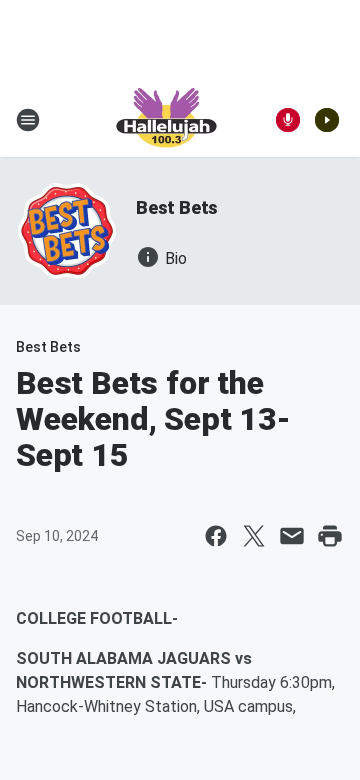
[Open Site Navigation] (28, 120)
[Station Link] (166, 120)
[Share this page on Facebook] (216, 536)
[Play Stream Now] (327, 120)
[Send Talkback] (288, 120)
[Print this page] (330, 536)
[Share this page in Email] (292, 536)
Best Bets (177, 207)
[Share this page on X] (254, 536)
